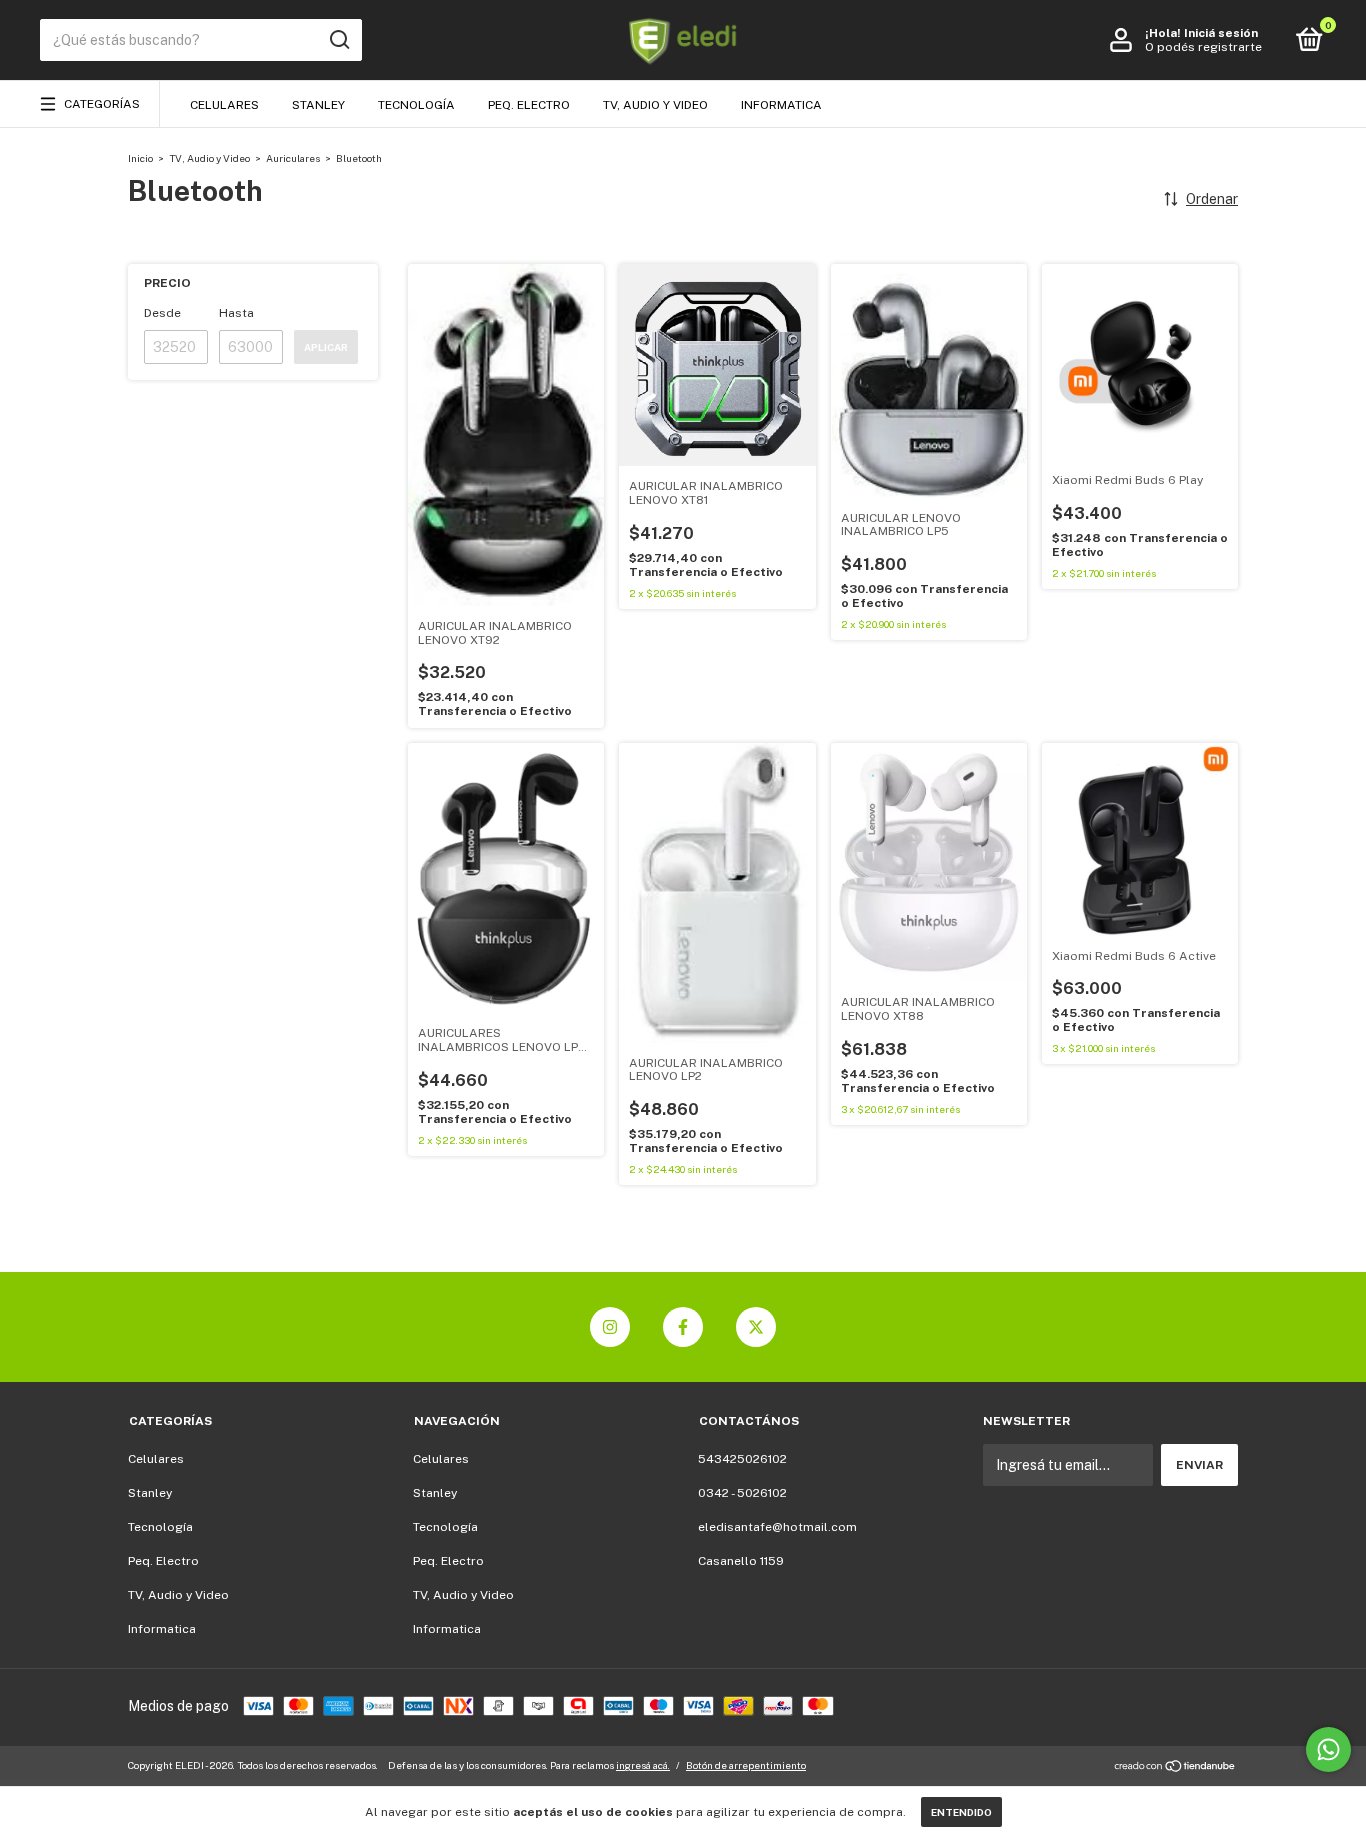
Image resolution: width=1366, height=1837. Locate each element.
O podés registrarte (1203, 47)
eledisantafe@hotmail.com (777, 1527)
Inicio (140, 158)
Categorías (102, 104)
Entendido (961, 1812)
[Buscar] (338, 40)
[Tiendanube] (1175, 1768)
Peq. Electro (529, 105)
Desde (162, 313)
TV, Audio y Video (655, 105)
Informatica (781, 105)
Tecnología (416, 105)
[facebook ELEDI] (683, 1327)
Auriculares (293, 158)
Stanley (318, 105)
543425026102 (742, 1459)
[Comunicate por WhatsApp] (1328, 1749)
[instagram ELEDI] (610, 1327)
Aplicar (326, 347)
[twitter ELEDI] (756, 1327)
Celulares (224, 105)
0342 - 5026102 (742, 1493)
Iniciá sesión (1221, 33)
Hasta (236, 313)
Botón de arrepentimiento (746, 1765)
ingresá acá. (643, 1765)
